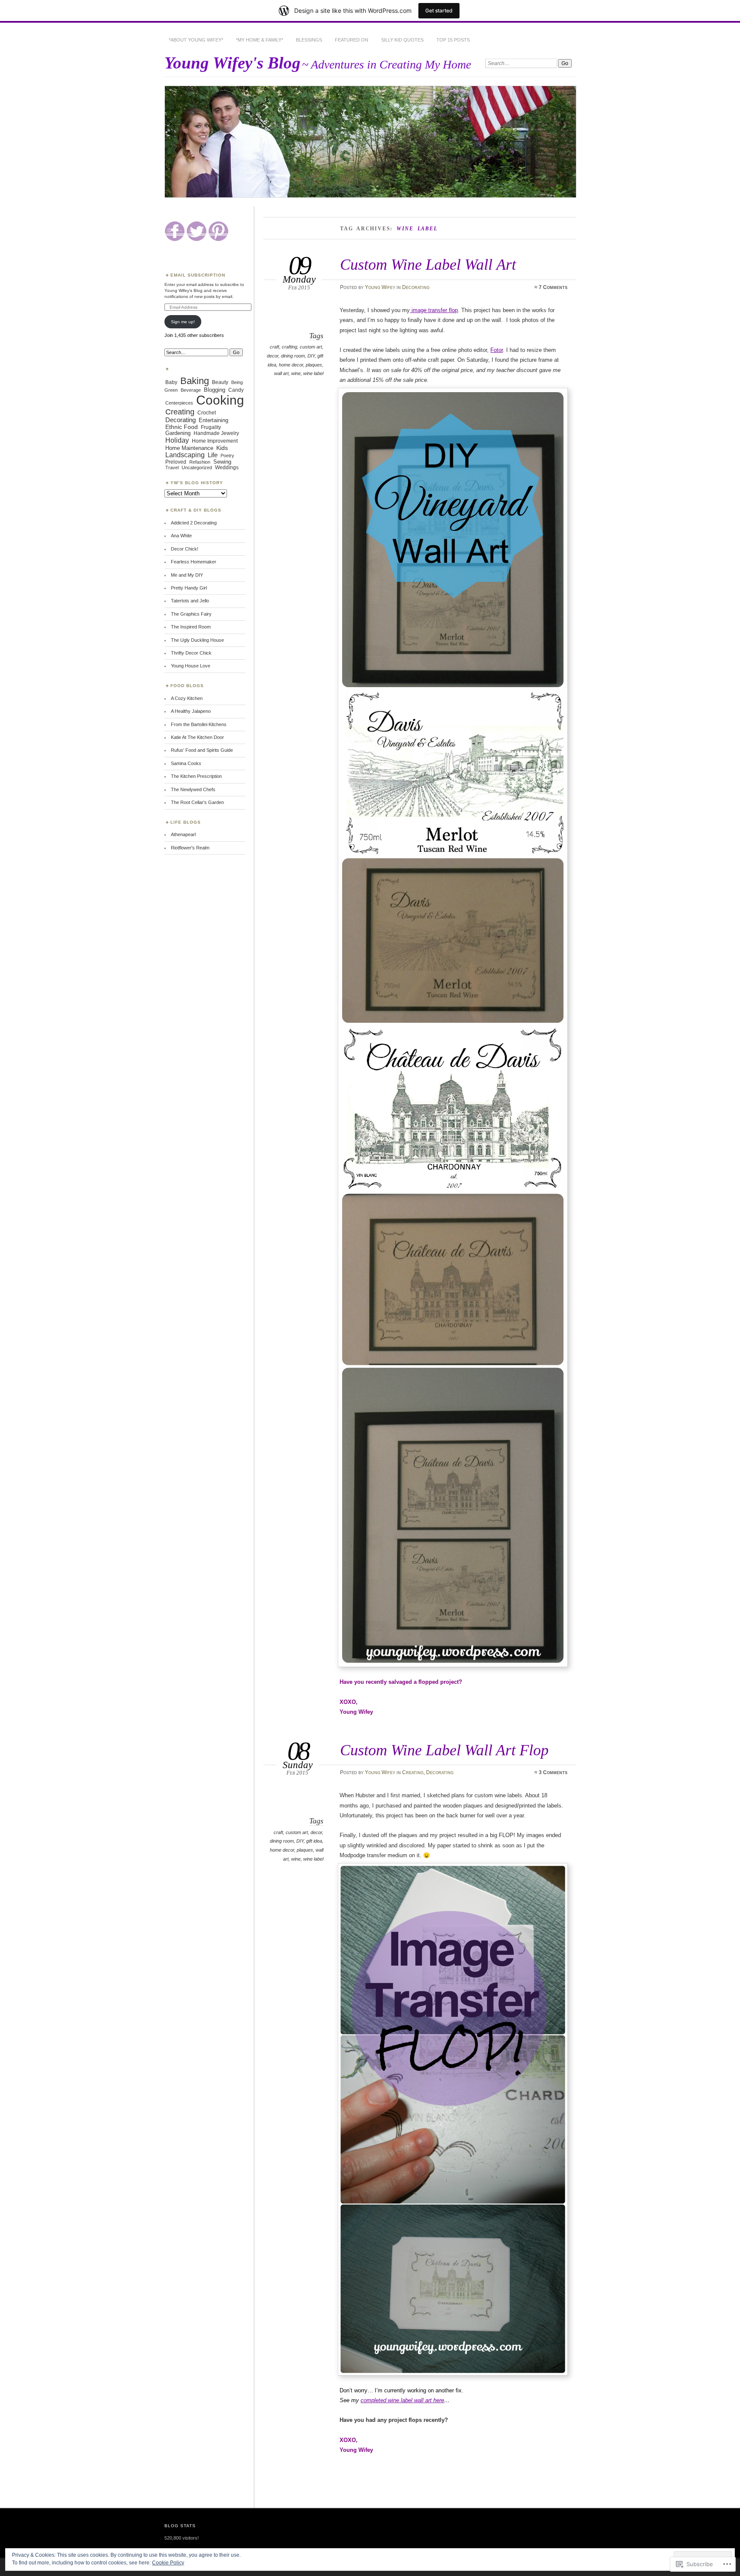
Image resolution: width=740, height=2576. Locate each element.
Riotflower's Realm (190, 848)
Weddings (227, 468)
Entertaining (213, 420)
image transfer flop (434, 310)
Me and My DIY (187, 575)
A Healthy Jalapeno (191, 711)
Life (213, 455)
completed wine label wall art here (402, 2400)
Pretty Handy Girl (189, 588)
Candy (236, 390)
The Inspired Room (191, 627)
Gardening (178, 433)
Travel (172, 468)
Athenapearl (183, 834)
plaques (314, 365)
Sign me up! (183, 322)
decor (273, 356)
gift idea (314, 1841)
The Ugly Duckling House (197, 640)
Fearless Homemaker (194, 562)
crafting (289, 347)
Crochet (207, 412)
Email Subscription (198, 275)
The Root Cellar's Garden (197, 802)
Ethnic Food (182, 427)
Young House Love (191, 666)
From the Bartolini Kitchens (199, 724)
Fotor (497, 350)
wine (296, 373)
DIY (311, 356)
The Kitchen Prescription (196, 776)
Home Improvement (215, 441)
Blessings (309, 40)
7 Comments (553, 287)
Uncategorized (197, 468)
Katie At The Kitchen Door (197, 737)
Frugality (211, 427)
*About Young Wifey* (196, 40)
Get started (439, 10)
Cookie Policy (168, 2563)
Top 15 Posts (453, 40)
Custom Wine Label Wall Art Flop (444, 1750)
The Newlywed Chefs (193, 789)
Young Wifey (380, 287)
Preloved (176, 462)
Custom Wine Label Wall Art (428, 264)
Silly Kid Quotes (402, 40)
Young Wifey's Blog (233, 63)
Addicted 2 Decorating (194, 523)
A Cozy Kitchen (187, 698)
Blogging (215, 390)
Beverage (191, 390)
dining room (293, 356)
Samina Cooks (186, 763)
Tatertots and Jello (190, 601)
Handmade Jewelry (216, 433)
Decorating (416, 287)
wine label (313, 373)
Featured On (352, 40)
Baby (171, 382)
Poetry (227, 456)
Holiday (177, 440)
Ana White (181, 536)
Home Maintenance (189, 448)
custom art (311, 347)
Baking (195, 381)
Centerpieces (179, 403)
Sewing (222, 462)
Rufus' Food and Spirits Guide (202, 750)
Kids (222, 448)
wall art (281, 373)
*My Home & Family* (260, 40)
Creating (413, 1772)
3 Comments (553, 1772)
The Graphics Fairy (191, 614)
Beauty (220, 382)
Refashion (200, 462)
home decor (291, 365)
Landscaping (185, 455)
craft (275, 347)
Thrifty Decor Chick (191, 653)
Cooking (220, 400)
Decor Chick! (185, 549)
